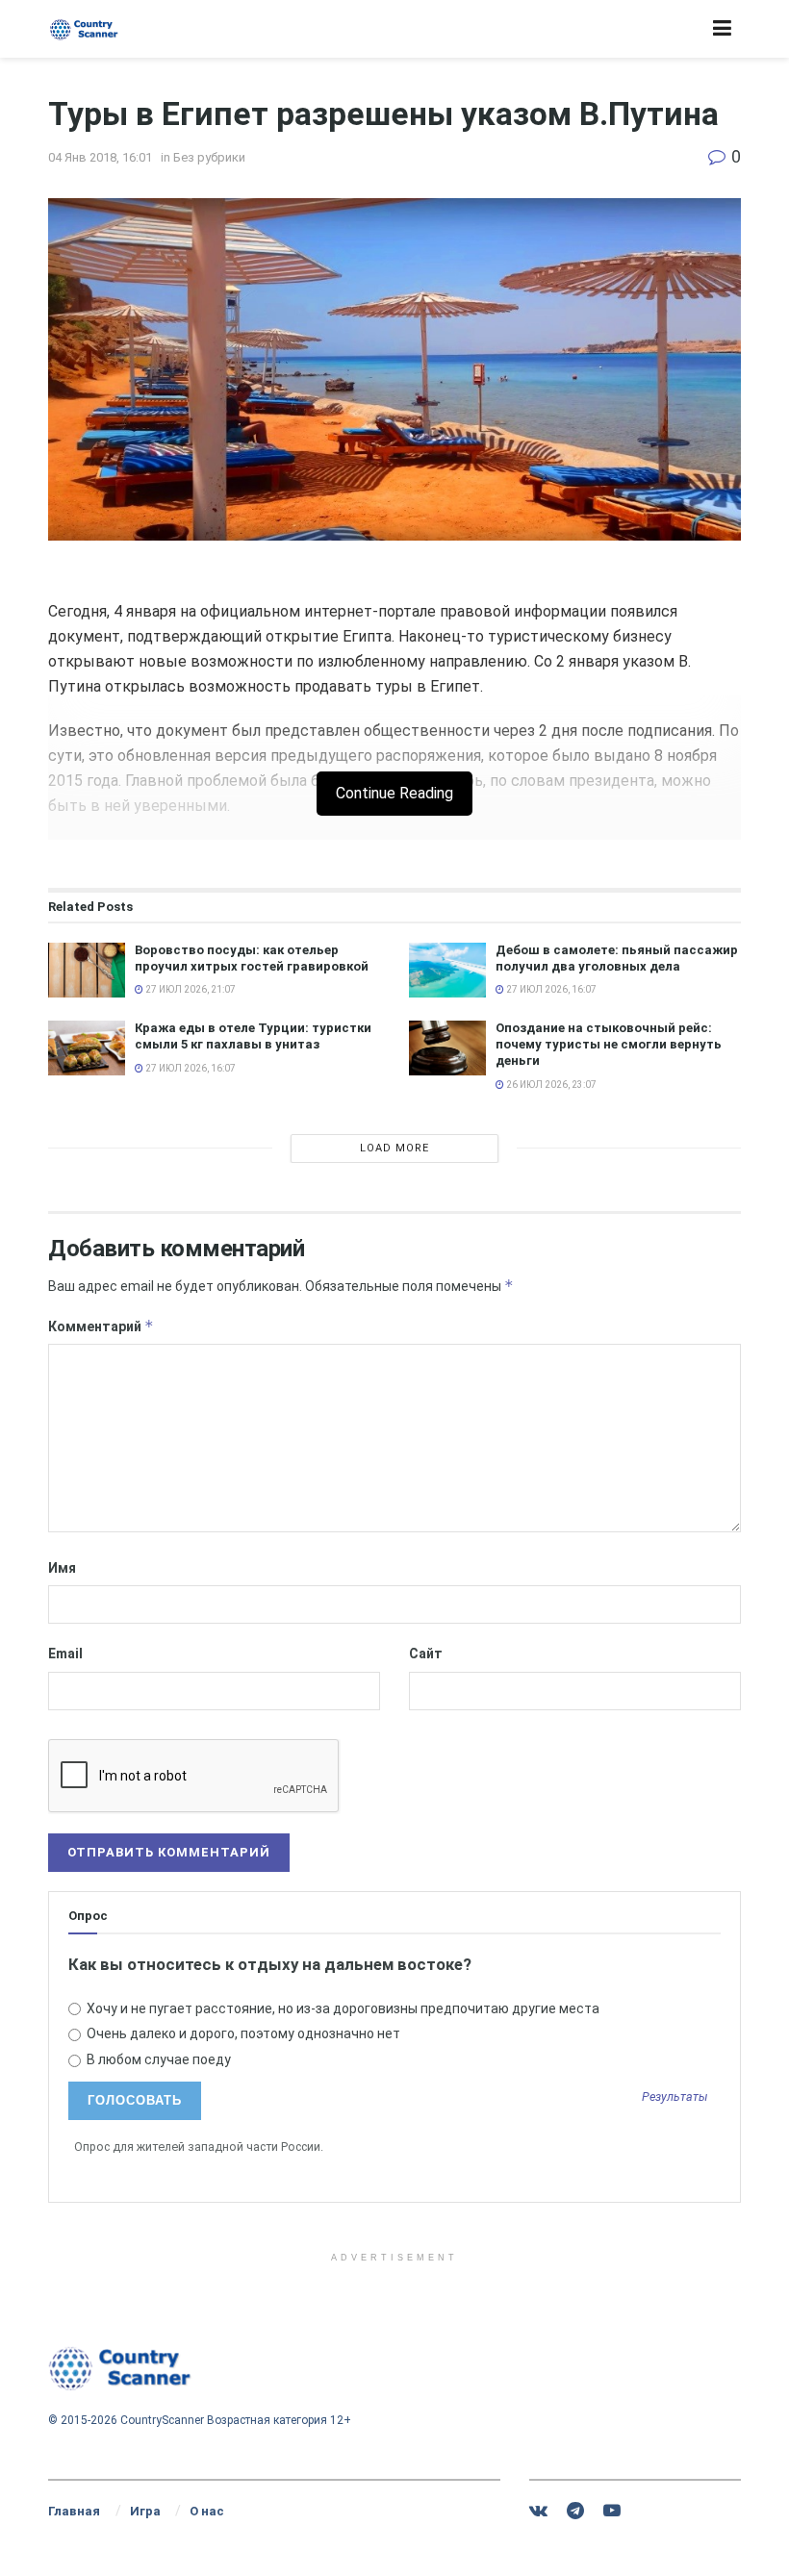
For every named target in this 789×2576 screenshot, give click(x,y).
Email (65, 1654)
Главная (74, 2511)
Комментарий (101, 1326)
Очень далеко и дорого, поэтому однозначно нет (242, 2033)
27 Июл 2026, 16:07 (550, 989)
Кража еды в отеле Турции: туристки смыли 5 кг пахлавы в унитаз (253, 1036)
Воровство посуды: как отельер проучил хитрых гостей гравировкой (252, 958)
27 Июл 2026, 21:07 (190, 989)
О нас (207, 2511)
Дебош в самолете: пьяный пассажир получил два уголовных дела (617, 958)
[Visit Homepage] (84, 29)
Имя (62, 1568)
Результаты (675, 2097)
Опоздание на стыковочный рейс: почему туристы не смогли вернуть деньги (609, 1044)
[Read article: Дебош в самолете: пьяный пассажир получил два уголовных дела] (447, 970)
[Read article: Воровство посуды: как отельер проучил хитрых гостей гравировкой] (87, 970)
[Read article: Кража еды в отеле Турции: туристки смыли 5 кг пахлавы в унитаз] (87, 1048)
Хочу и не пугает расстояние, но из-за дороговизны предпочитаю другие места (342, 2008)
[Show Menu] (722, 29)
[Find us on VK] (538, 2511)
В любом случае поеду (157, 2059)
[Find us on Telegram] (575, 2511)
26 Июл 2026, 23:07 (550, 1085)
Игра (145, 2511)
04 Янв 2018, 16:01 (100, 157)
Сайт (426, 1654)
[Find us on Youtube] (612, 2511)
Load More (394, 1148)
